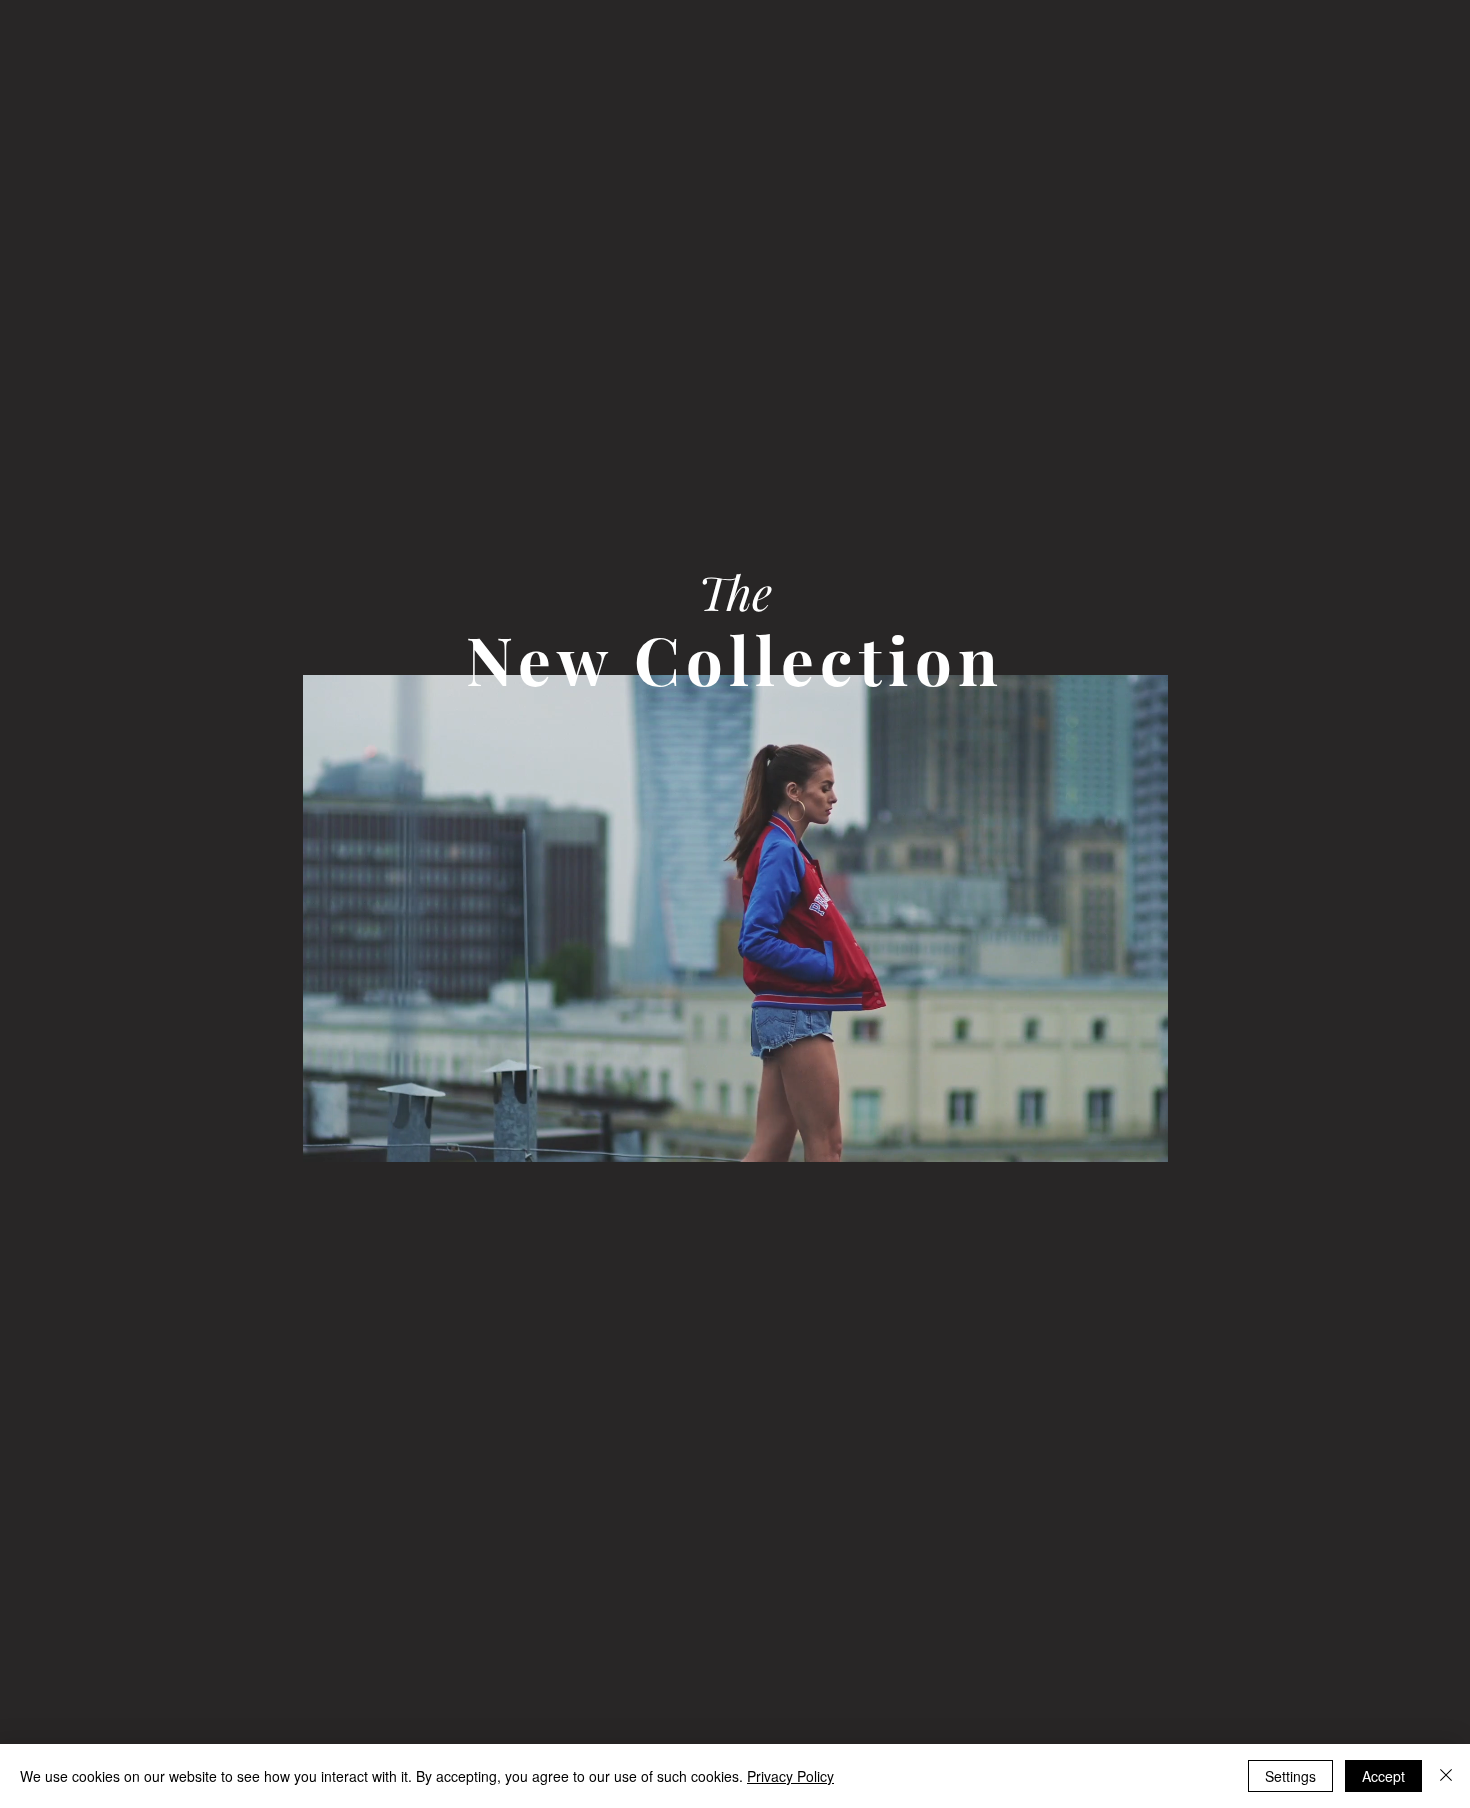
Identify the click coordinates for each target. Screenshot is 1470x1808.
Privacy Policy (790, 1776)
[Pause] (329, 1135)
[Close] (1446, 1776)
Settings (1290, 1776)
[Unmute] (363, 1135)
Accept (1383, 1776)
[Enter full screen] (1141, 1135)
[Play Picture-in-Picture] (1107, 1135)
